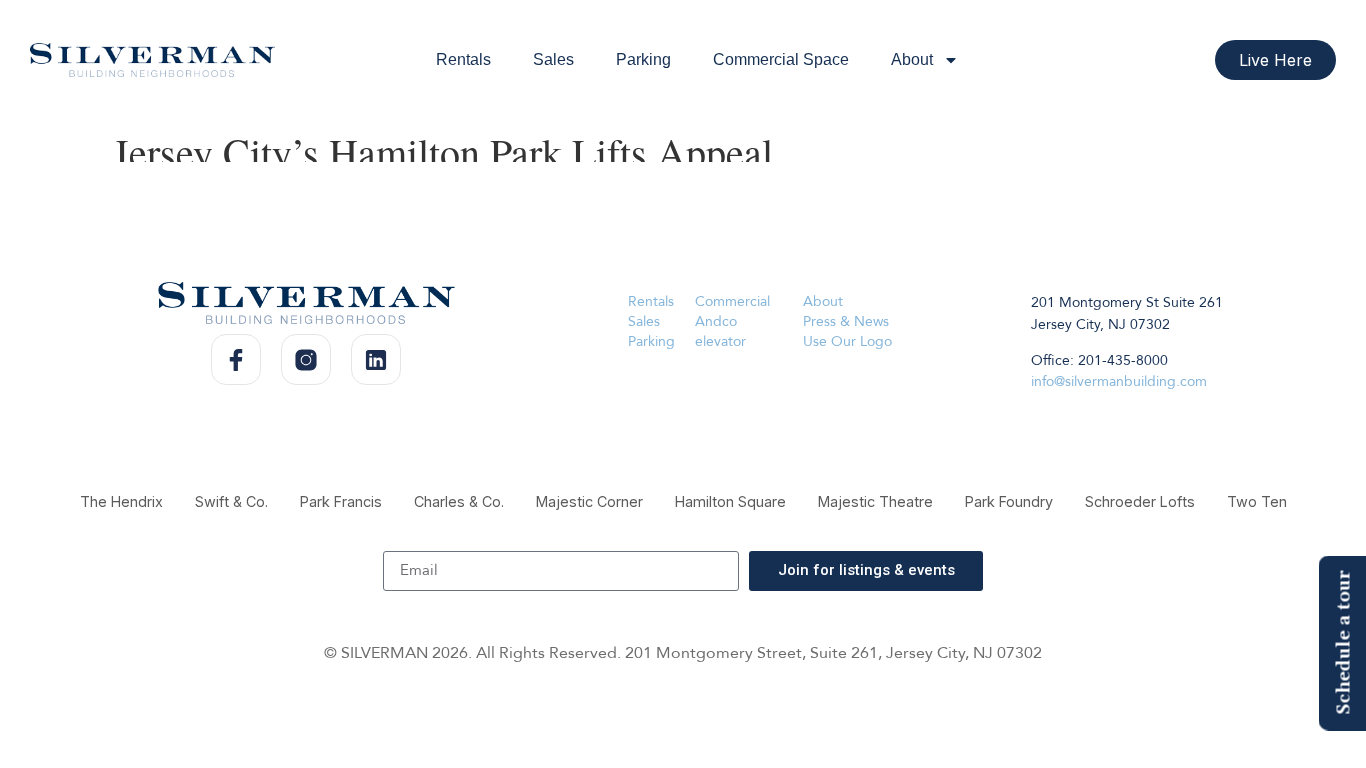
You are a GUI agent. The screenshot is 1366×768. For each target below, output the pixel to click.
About (912, 59)
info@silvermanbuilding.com (1119, 381)
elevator (720, 341)
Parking (643, 59)
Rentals (463, 59)
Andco (716, 321)
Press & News (846, 321)
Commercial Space (781, 59)
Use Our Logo (847, 341)
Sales (553, 59)
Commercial (732, 301)
